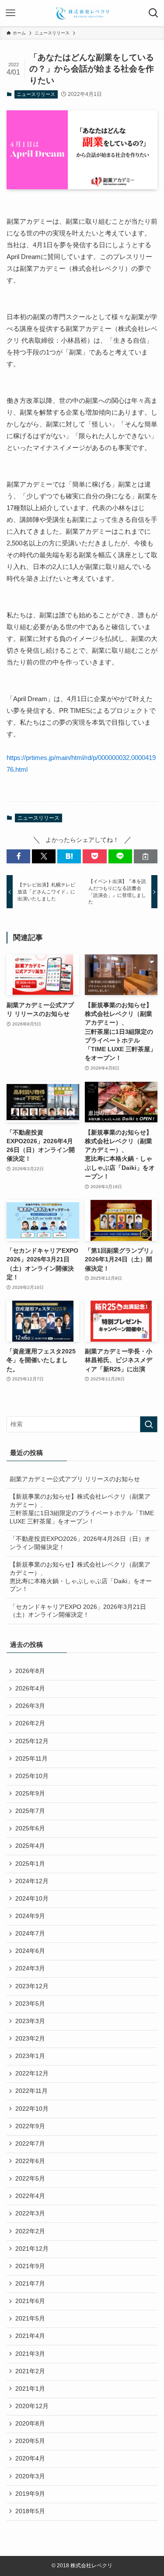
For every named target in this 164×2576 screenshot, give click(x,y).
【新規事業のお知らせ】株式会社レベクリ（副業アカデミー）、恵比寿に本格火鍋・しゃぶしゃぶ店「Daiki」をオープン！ (81, 1577)
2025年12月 (32, 1741)
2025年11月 (31, 1759)
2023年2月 (30, 2039)
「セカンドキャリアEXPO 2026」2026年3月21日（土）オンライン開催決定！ (78, 1611)
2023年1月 (30, 2056)
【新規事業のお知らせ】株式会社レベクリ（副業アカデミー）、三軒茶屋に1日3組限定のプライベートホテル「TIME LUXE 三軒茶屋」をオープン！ (82, 1509)
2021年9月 (30, 2266)
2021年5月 (30, 2319)
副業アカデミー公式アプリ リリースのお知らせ (75, 1479)
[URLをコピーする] (146, 857)
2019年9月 (30, 2494)
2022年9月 (30, 2126)
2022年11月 (31, 2091)
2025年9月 (30, 1794)
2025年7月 (30, 1811)
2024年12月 (32, 1881)
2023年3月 (30, 2021)
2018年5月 (30, 2511)
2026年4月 (30, 1688)
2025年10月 (32, 1776)
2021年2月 (30, 2371)
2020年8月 (30, 2424)
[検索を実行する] (149, 1424)
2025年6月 (30, 1828)
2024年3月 (30, 1968)
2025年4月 (30, 1846)
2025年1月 (30, 1864)
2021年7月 (30, 2284)
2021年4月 (30, 2336)
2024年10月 (32, 1899)
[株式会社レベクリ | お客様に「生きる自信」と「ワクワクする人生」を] (82, 13)
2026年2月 (30, 1723)
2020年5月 (30, 2441)
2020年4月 (30, 2458)
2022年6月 (30, 2161)
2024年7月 (30, 1934)
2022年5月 (30, 2179)
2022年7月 (30, 2144)
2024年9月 (30, 1916)
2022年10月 (32, 2109)
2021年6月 (30, 2301)
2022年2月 (30, 2231)
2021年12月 (32, 2249)
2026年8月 (30, 1671)
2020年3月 (30, 2476)
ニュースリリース (36, 94)
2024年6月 (30, 1951)
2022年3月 (30, 2213)
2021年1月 (30, 2389)
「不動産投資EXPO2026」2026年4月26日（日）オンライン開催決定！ (80, 1543)
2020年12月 (32, 2406)
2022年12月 (32, 2073)
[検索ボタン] (154, 13)
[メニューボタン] (10, 13)
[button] (18, 857)
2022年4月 (30, 2196)
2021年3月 (30, 2354)
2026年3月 (30, 1706)
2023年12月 (32, 1986)
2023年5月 (30, 2004)
